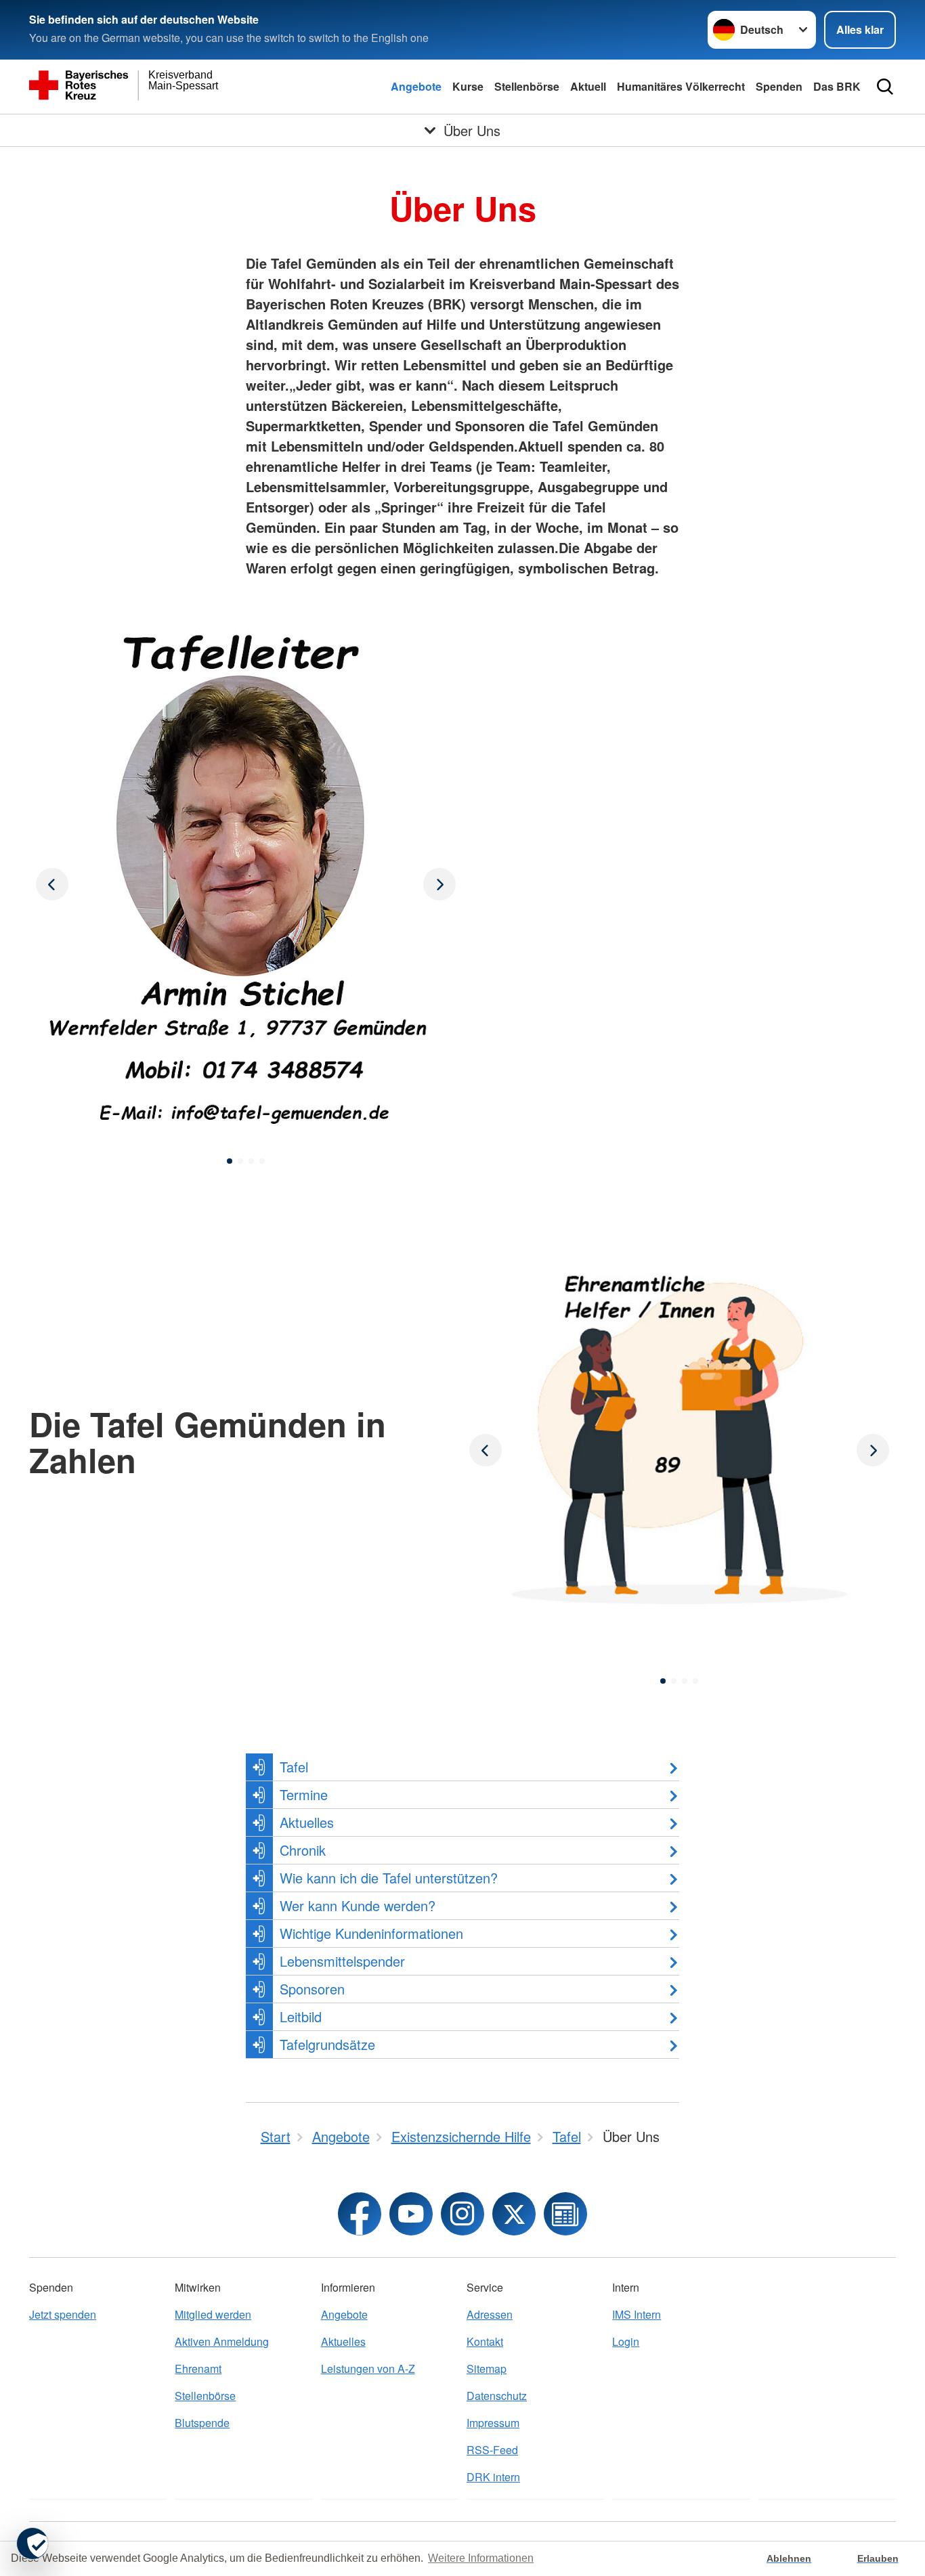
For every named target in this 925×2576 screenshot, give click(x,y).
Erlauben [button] (878, 2558)
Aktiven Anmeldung (222, 2341)
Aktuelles (343, 2341)
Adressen (490, 2314)
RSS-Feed (492, 2450)
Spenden (779, 86)
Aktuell (588, 86)
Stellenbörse (527, 86)
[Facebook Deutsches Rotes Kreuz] (360, 2214)
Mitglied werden (213, 2314)
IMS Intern (637, 2314)
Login (626, 2341)
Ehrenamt (198, 2368)
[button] (230, 1161)
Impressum (493, 2423)
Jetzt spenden (63, 2314)
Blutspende (202, 2423)
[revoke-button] (33, 2544)
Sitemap (487, 2368)
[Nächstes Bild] (52, 884)
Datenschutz (497, 2396)
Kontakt (485, 2341)
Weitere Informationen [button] (481, 2558)
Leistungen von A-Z (368, 2368)
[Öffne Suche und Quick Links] (885, 87)
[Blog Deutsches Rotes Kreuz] (565, 2214)
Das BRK (837, 86)
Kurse (468, 86)
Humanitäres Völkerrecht (681, 86)
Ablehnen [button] (789, 2558)
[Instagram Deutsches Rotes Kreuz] (462, 2214)
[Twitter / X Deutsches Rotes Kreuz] (514, 2214)
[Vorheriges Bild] (439, 884)
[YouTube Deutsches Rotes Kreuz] (411, 2214)
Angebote (416, 86)
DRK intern (493, 2477)
